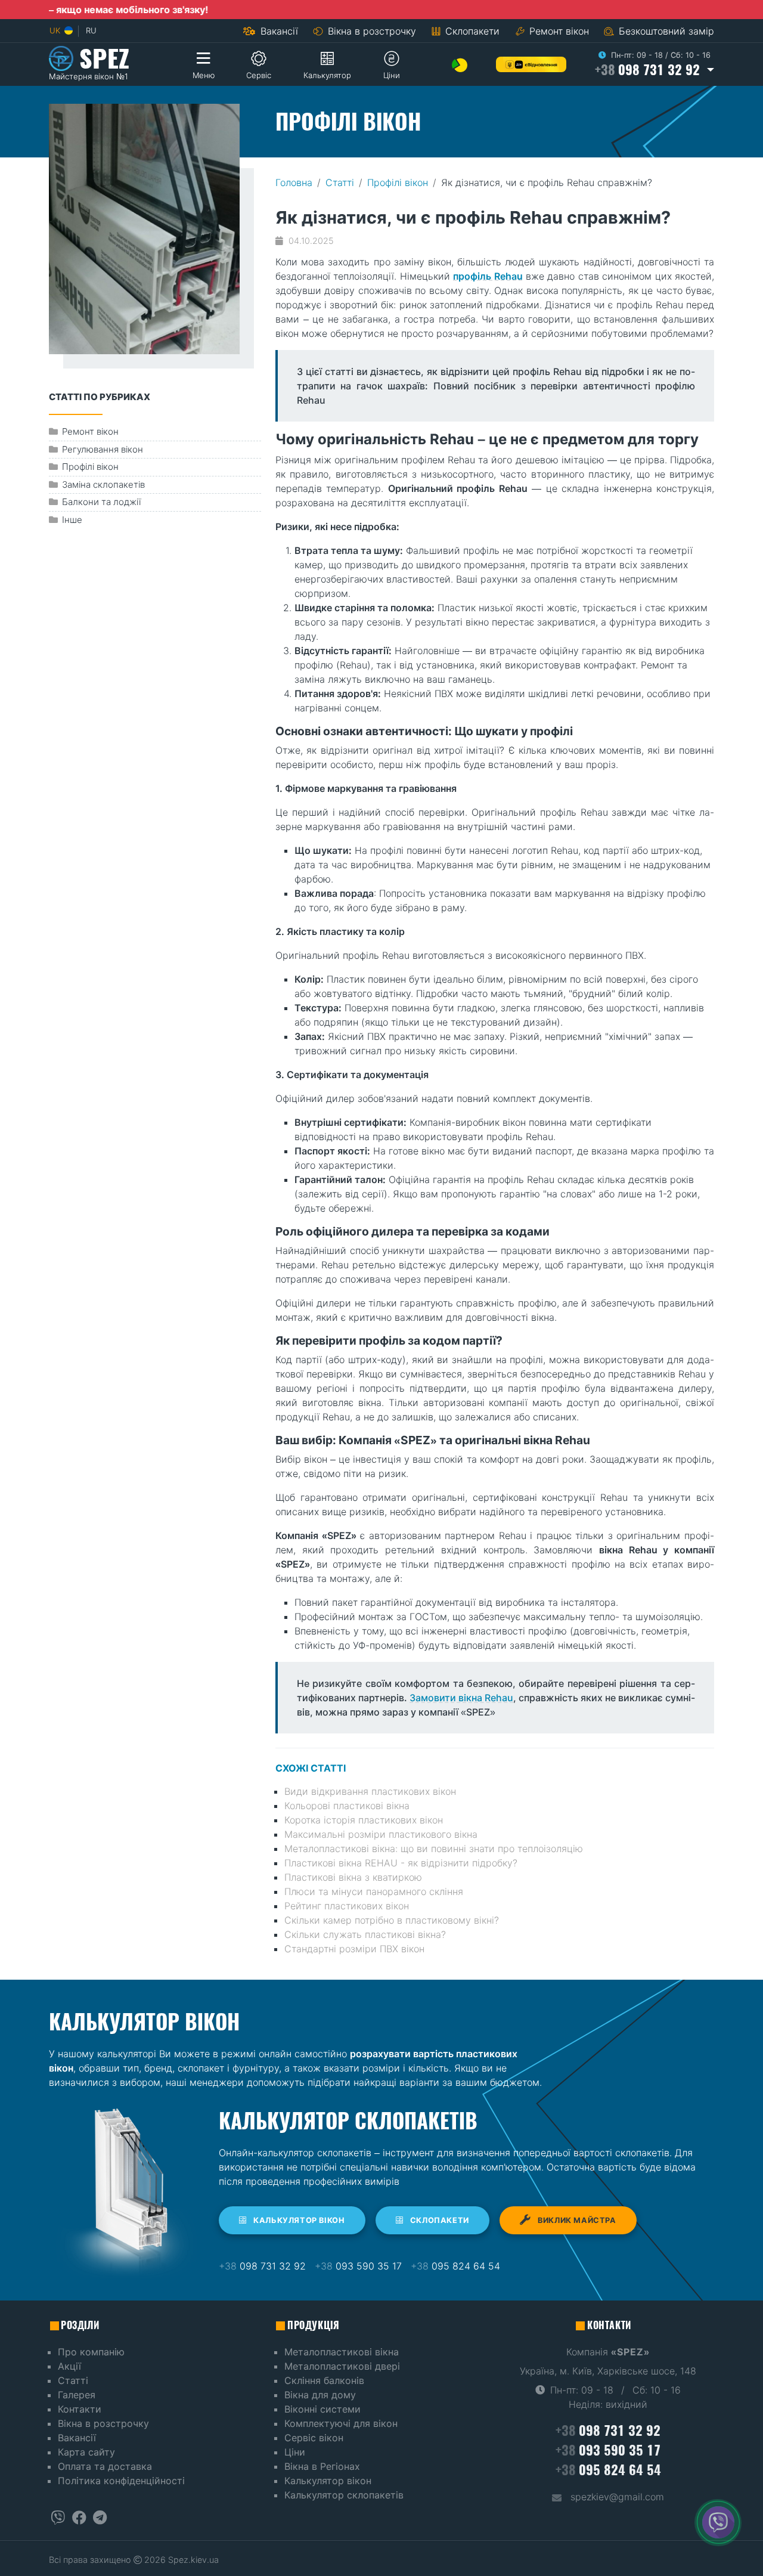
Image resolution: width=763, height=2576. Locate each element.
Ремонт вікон (559, 31)
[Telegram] (100, 2518)
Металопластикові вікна (342, 2352)
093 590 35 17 (358, 2266)
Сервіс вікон (314, 2438)
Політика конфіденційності (121, 2481)
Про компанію (91, 2352)
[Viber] (58, 2518)
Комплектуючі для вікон (341, 2423)
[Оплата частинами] (460, 64)
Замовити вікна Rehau (461, 1698)
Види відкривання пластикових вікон (370, 1791)
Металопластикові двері (342, 2366)
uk (56, 30)
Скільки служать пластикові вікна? (365, 1934)
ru (91, 30)
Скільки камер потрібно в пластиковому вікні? (392, 1920)
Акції (69, 2366)
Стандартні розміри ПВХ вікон (354, 1949)
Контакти (80, 2409)
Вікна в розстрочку (370, 31)
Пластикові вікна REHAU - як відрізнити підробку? (401, 1863)
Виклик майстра (576, 2220)
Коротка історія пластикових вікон (364, 1820)
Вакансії (278, 31)
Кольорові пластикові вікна (347, 1806)
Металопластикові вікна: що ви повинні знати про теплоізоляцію (434, 1849)
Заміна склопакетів (103, 484)
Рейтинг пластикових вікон (347, 1906)
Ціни (295, 2452)
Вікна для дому (320, 2395)
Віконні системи (322, 2409)
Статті (340, 182)
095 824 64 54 (455, 2266)
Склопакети (471, 31)
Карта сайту (86, 2452)
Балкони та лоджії (101, 502)
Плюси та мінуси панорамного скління (374, 1891)
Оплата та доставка (105, 2466)
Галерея (77, 2395)
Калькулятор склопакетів (344, 2495)
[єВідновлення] (531, 64)
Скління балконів (324, 2380)
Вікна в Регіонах (322, 2466)
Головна (294, 182)
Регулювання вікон (103, 449)
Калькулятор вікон (298, 2220)
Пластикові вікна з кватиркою (353, 1877)
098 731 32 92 (262, 2266)
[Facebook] (79, 2518)
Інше (72, 520)
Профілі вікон (398, 182)
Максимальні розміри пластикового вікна (381, 1834)
